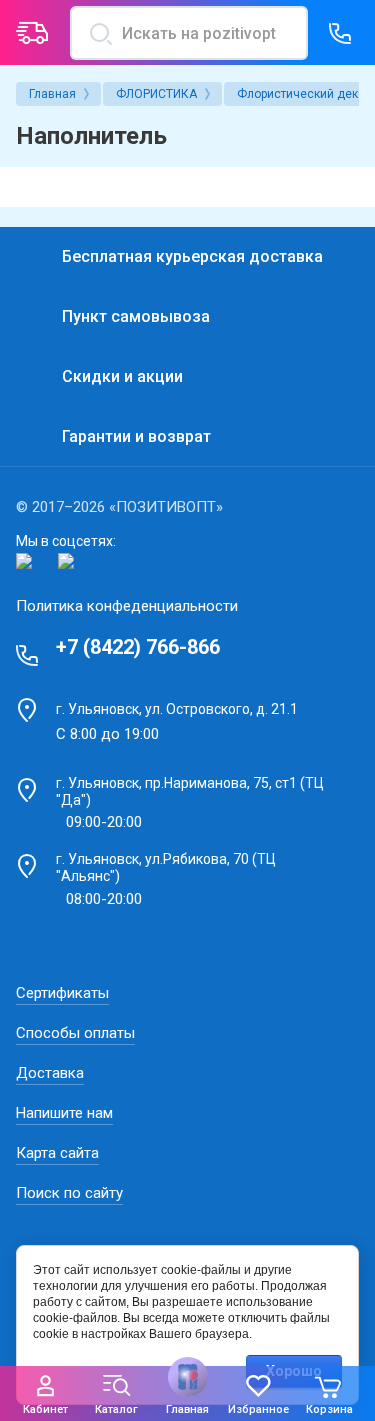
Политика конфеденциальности (127, 606)
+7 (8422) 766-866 (138, 647)
